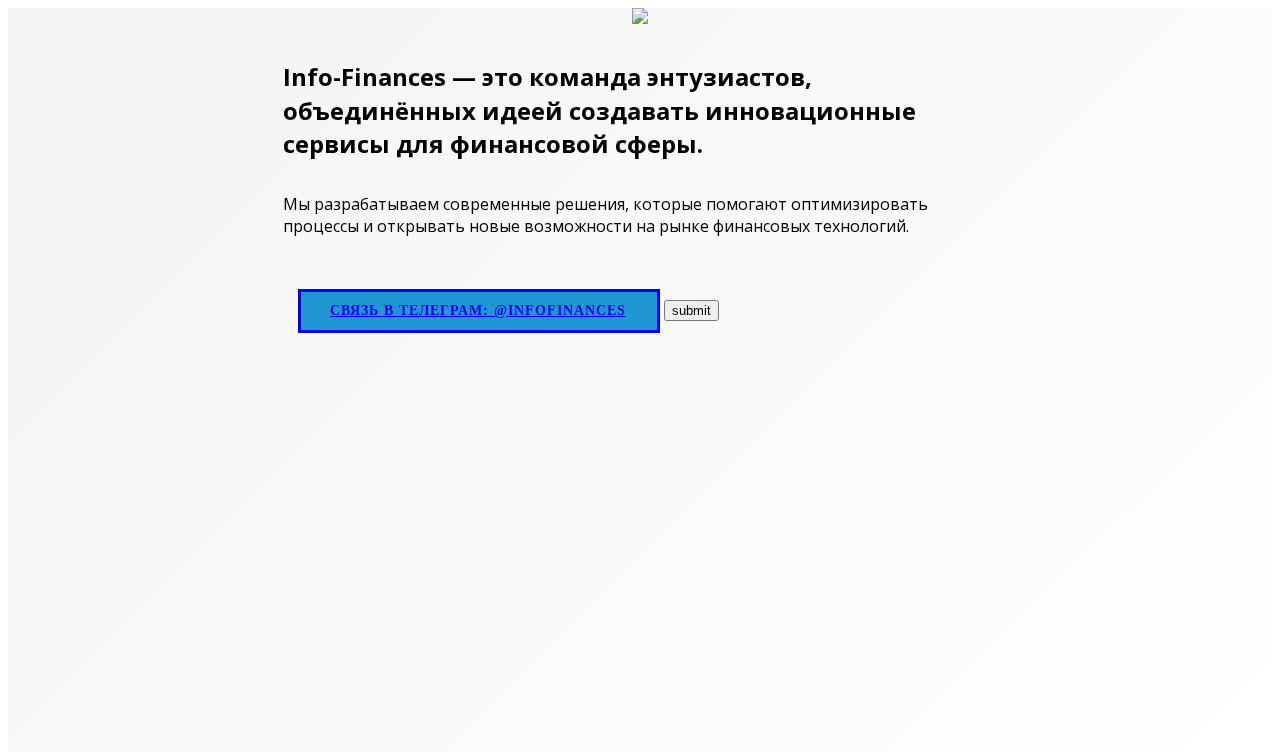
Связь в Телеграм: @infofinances (478, 310)
